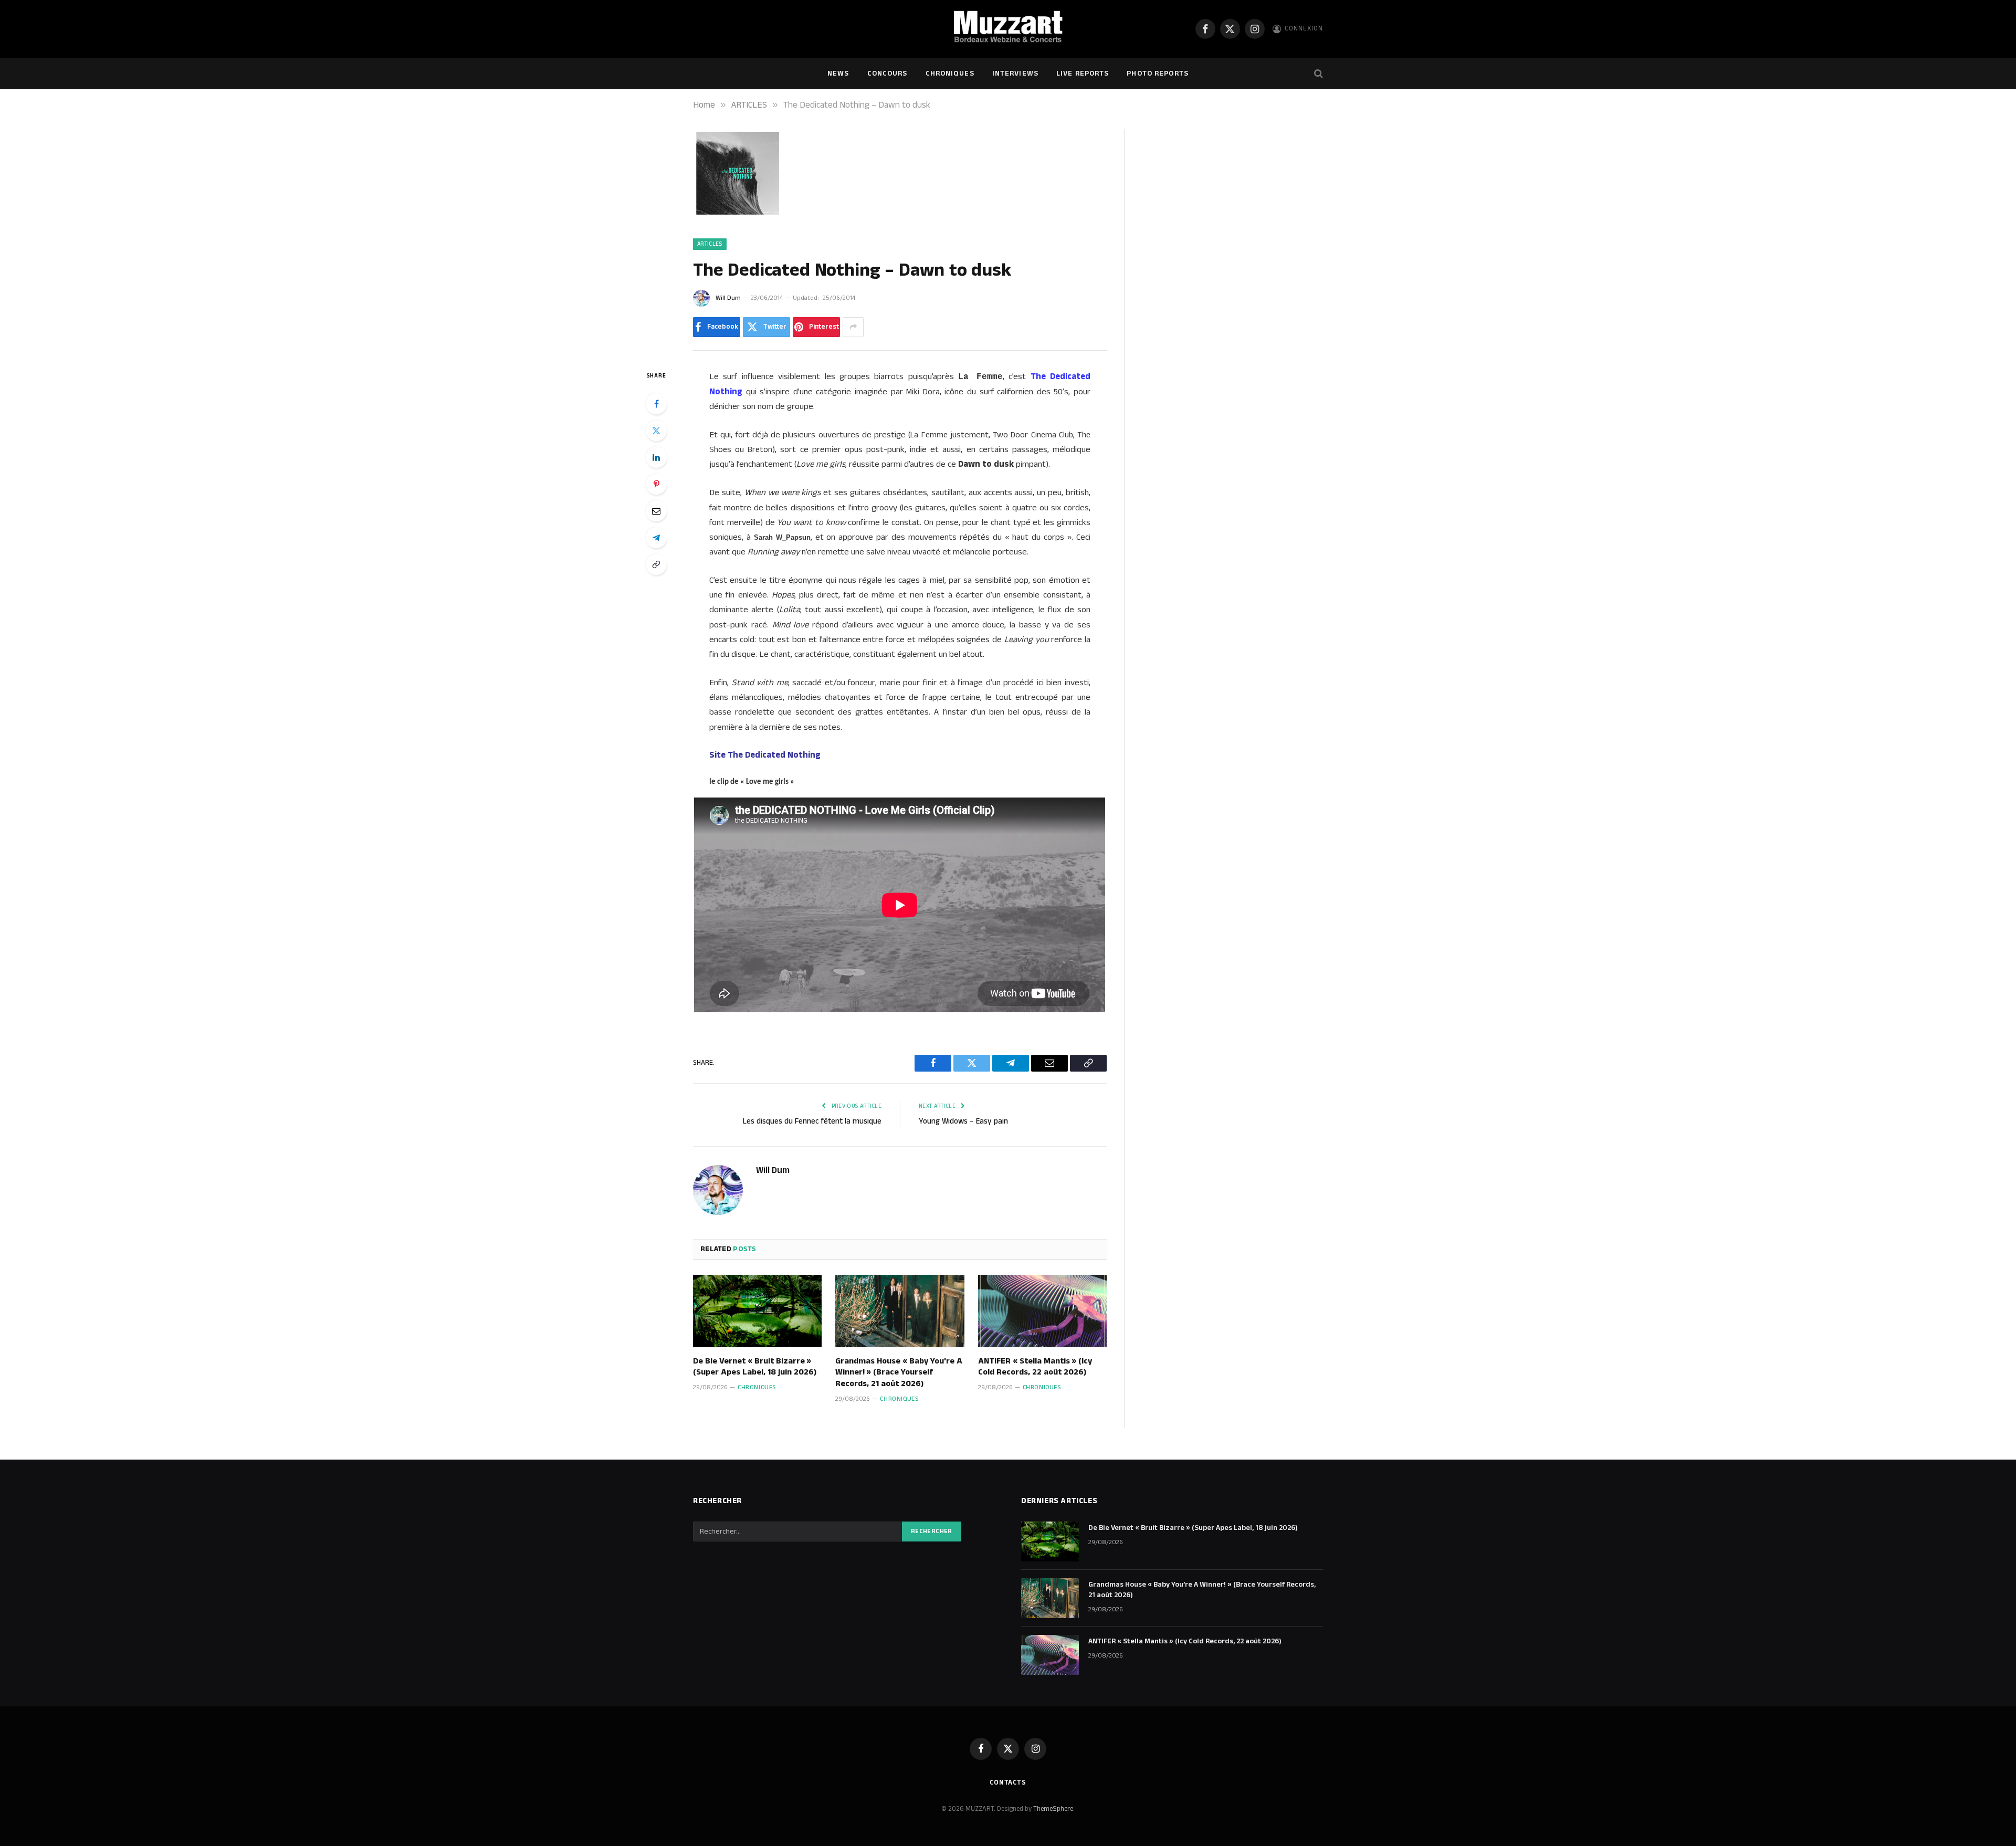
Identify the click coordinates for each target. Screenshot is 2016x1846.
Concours (888, 74)
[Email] (656, 511)
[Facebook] (656, 404)
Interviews (1015, 74)
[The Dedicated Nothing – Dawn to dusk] (738, 216)
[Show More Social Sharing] (853, 327)
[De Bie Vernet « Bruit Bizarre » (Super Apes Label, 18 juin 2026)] (757, 1311)
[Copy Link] (656, 564)
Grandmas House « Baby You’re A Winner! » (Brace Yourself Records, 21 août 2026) (899, 1373)
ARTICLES (710, 244)
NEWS (838, 74)
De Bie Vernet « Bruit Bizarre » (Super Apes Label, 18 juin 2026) (755, 1367)
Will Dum (728, 298)
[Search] (1317, 74)
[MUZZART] (1008, 29)
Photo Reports (1158, 74)
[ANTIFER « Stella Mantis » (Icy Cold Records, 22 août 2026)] (1042, 1311)
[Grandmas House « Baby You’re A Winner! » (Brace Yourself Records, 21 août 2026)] (900, 1311)
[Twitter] (656, 431)
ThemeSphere (1053, 1809)
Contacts (1008, 1782)
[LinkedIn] (656, 457)
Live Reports (1083, 74)
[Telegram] (656, 538)
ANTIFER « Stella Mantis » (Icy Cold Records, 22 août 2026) (1035, 1367)
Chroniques (950, 74)
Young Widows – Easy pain (963, 1121)
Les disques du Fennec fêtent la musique (812, 1121)
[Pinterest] (656, 484)
